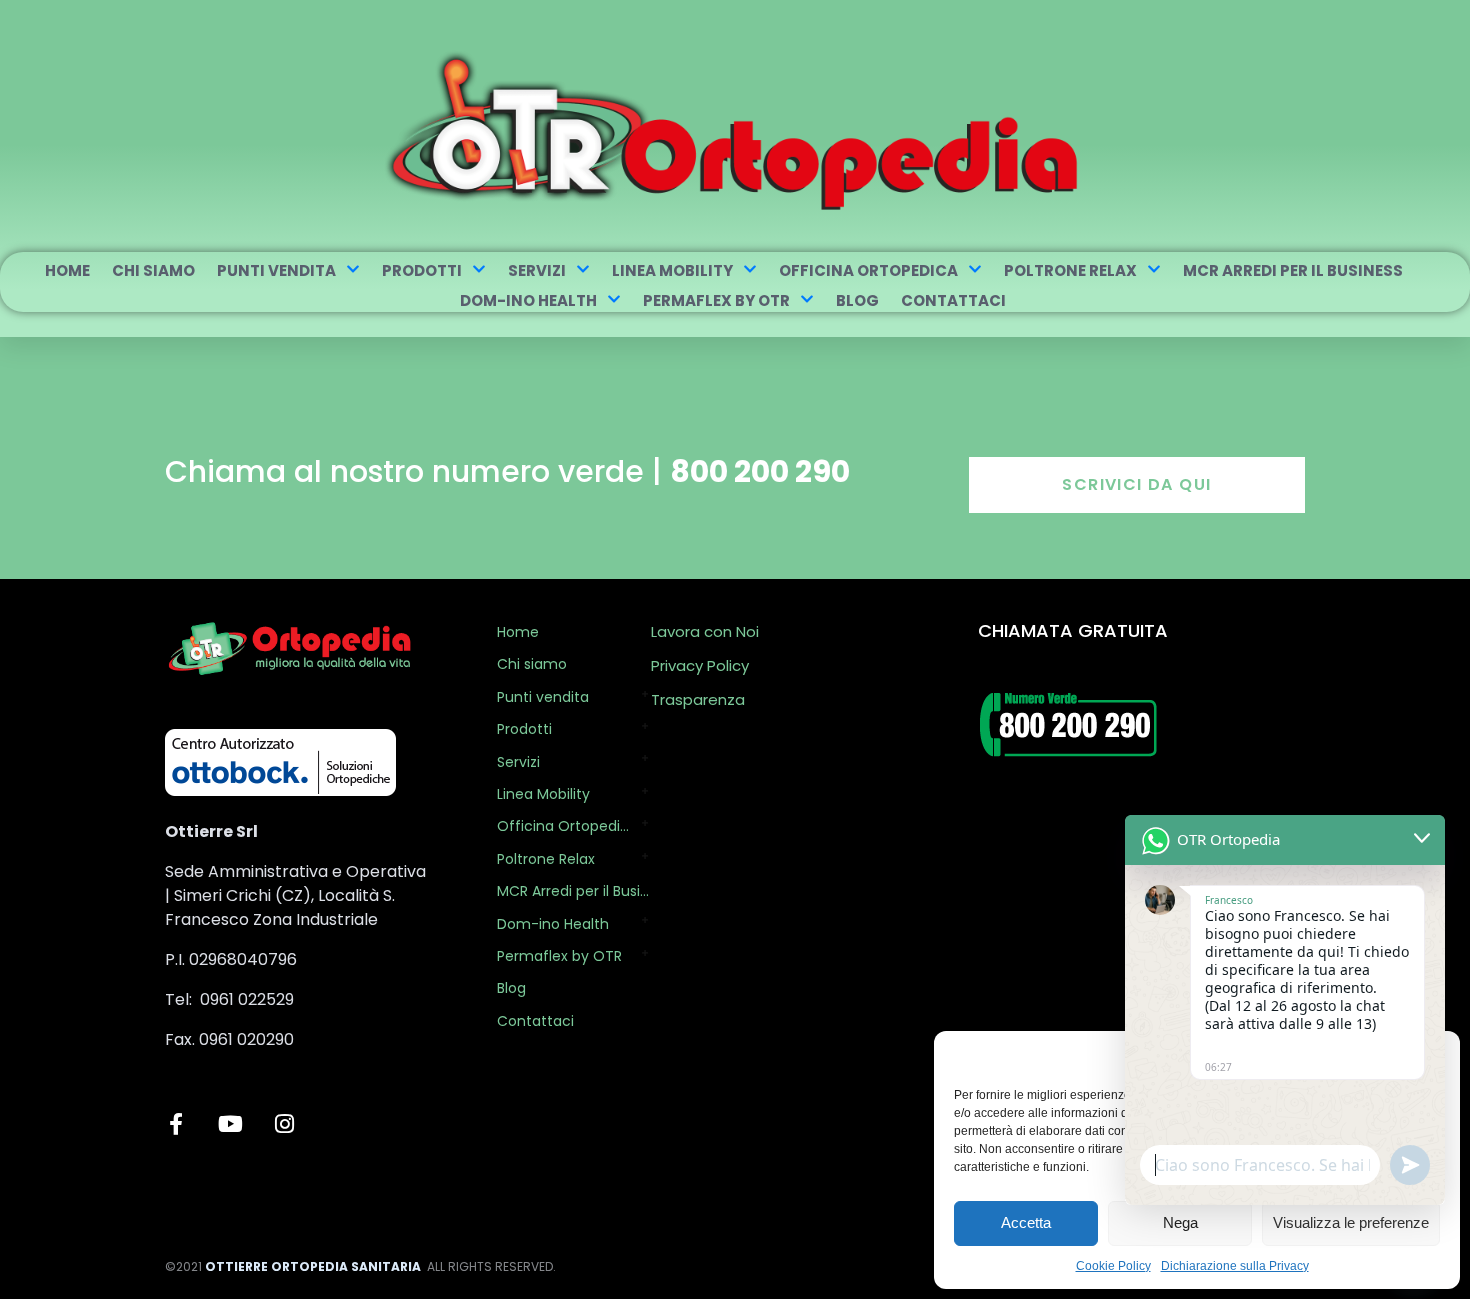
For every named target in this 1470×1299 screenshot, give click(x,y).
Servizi (537, 270)
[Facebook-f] (176, 1124)
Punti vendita (276, 270)
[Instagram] (284, 1124)
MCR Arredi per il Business (1293, 270)
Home (67, 270)
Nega (1180, 1222)
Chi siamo (153, 270)
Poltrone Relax (1070, 270)
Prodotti (422, 270)
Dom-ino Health (528, 300)
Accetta (1026, 1222)
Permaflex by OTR (716, 300)
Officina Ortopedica (868, 270)
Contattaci (953, 300)
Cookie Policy (1113, 1266)
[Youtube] (230, 1124)
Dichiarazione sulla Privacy (1235, 1266)
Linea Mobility (672, 270)
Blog (857, 300)
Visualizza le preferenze (1351, 1222)
